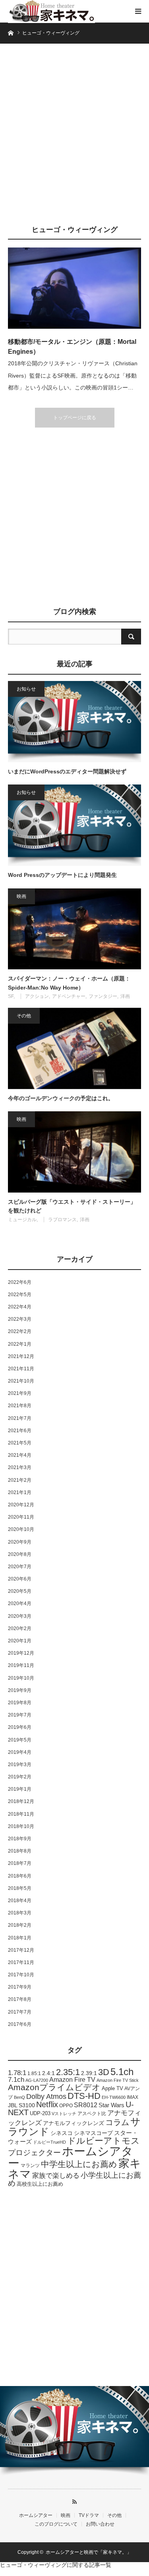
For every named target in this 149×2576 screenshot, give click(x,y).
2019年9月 (20, 1690)
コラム (117, 2122)
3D (104, 2072)
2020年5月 (20, 1591)
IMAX (133, 2097)
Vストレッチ (64, 2114)
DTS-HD (84, 2096)
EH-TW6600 (114, 2097)
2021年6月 (20, 1431)
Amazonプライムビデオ (54, 2087)
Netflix (47, 2104)
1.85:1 (34, 2073)
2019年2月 (20, 1777)
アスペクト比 (92, 2113)
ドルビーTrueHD (49, 2142)
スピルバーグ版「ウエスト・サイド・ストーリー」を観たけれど (72, 1206)
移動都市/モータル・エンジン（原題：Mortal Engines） (72, 347)
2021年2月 (20, 1480)
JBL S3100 (21, 2105)
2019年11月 (21, 1665)
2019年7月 (20, 1715)
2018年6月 (20, 1876)
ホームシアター (71, 2157)
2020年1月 (20, 1641)
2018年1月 (20, 1938)
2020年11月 (21, 1517)
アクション (37, 996)
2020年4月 (20, 1604)
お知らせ (26, 689)
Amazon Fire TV (72, 2080)
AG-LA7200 (37, 2080)
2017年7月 (20, 2012)
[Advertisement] (74, 138)
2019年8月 (20, 1703)
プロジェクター (34, 2153)
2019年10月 (21, 1678)
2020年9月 (20, 1542)
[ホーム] (11, 32)
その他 (24, 1016)
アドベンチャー (69, 996)
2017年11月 (21, 1962)
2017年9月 (20, 1987)
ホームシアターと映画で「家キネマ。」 (89, 2552)
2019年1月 (20, 1789)
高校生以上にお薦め (40, 2184)
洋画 (125, 996)
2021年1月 (20, 1492)
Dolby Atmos (46, 2096)
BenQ (19, 2097)
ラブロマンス (62, 1220)
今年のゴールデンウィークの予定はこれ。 (61, 1098)
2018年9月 (20, 1839)
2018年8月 (20, 1851)
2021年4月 (20, 1455)
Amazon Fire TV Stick (118, 2080)
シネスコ (62, 2133)
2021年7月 (20, 1418)
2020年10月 (21, 1529)
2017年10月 (21, 1975)
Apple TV (112, 2088)
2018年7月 (20, 1863)
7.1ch (16, 2080)
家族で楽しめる (56, 2176)
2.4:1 (48, 2073)
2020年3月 (20, 1616)
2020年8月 (20, 1554)
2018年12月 (21, 1801)
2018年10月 (21, 1826)
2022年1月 (20, 1344)
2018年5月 (20, 1888)
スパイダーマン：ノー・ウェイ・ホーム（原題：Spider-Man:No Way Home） (69, 983)
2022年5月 (20, 1295)
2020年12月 (21, 1505)
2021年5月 (20, 1443)
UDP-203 (40, 2114)
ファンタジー (103, 996)
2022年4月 (20, 1307)
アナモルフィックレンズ (74, 2123)
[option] (74, 2431)
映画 (21, 896)
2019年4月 (20, 1752)
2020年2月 (20, 1628)
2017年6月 (20, 2024)
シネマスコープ (93, 2133)
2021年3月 (20, 1467)
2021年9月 (20, 1393)
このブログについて (56, 2524)
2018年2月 (20, 1925)
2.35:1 (68, 2072)
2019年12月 (21, 1653)
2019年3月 (20, 1765)
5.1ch (122, 2072)
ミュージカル (22, 1220)
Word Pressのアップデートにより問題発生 (62, 875)
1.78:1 (17, 2073)
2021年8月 (20, 1406)
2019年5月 (20, 1740)
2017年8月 (20, 1999)
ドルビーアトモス (104, 2141)
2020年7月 (20, 1567)
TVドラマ (89, 2515)
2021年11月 (21, 1369)
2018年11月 (21, 1814)
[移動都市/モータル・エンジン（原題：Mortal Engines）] (74, 288)
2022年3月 (20, 1319)
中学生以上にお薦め (79, 2164)
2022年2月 (20, 1331)
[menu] (138, 11)
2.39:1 (89, 2073)
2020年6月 (20, 1579)
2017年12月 (21, 1950)
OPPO (66, 2105)
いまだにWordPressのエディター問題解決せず (67, 771)
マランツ (30, 2166)
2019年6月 (20, 1727)
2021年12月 (21, 1356)
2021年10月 (21, 1381)
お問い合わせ (100, 2524)
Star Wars (111, 2105)
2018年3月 (20, 1913)
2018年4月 (20, 1901)
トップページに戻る (75, 418)
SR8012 (86, 2105)
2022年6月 (20, 1282)
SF (11, 996)
